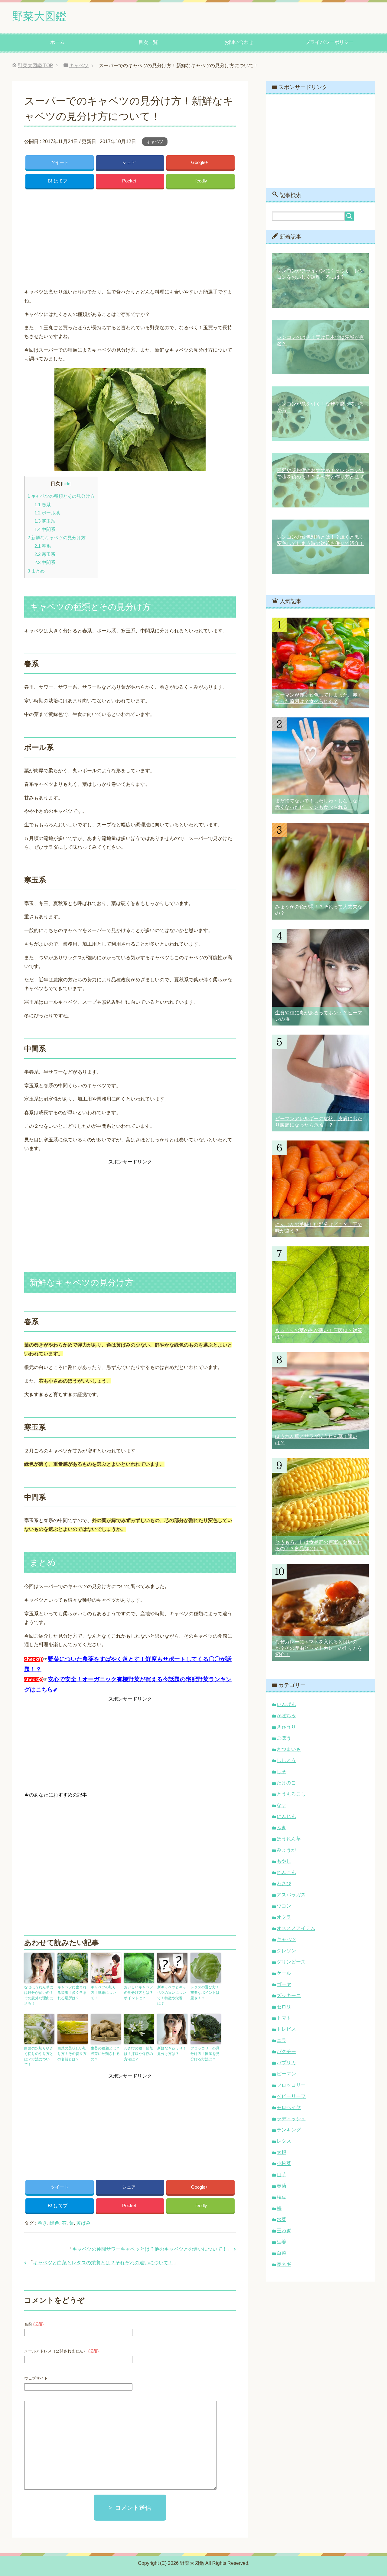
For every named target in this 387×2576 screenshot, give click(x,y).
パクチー (286, 2051)
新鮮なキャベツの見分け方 (57, 538)
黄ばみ (83, 2223)
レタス (284, 2141)
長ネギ (284, 2264)
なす (281, 1805)
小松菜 (284, 2163)
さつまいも (289, 1749)
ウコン (284, 1906)
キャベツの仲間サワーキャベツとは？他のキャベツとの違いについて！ (150, 2249)
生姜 (281, 2242)
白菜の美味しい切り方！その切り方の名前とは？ (72, 2054)
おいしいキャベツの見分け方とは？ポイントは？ (138, 1993)
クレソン (286, 1951)
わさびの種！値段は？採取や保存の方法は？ (138, 2054)
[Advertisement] (130, 237)
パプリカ (286, 2063)
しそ (281, 1772)
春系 (43, 505)
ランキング (289, 2130)
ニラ (281, 2040)
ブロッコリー (291, 2085)
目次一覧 (148, 42)
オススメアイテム (296, 1928)
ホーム (57, 42)
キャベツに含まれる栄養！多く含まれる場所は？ (72, 1993)
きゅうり (286, 1727)
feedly (201, 181)
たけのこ (286, 1783)
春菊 (281, 2186)
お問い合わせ (239, 42)
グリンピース (291, 1962)
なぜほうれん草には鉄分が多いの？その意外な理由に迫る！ (39, 1995)
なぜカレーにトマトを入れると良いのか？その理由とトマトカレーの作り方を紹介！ (319, 1648)
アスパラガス (291, 1895)
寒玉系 (45, 521)
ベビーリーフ (291, 2096)
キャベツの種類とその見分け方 (61, 496)
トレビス (286, 2029)
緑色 (54, 2223)
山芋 (281, 2175)
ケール (284, 1973)
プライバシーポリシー (330, 42)
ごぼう (284, 1738)
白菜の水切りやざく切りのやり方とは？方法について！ (39, 2056)
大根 (281, 2152)
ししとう (286, 1760)
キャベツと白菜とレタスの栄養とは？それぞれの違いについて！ (103, 2263)
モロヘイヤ (289, 2107)
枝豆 (281, 2197)
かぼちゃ (286, 1716)
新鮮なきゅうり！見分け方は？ (172, 2051)
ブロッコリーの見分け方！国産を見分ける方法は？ (205, 2054)
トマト (284, 2018)
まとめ (36, 571)
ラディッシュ (291, 2119)
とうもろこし (291, 1794)
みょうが (286, 1850)
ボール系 (47, 513)
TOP (36, 66)
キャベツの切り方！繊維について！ (103, 1993)
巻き (42, 2223)
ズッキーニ (289, 1995)
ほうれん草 (289, 1839)
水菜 (281, 2219)
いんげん (286, 1704)
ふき (281, 1828)
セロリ (284, 2007)
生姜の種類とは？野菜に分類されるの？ (105, 2054)
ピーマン (286, 2074)
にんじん (286, 1816)
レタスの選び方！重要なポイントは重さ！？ (205, 1993)
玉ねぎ (284, 2231)
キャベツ (155, 142)
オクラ (284, 1917)
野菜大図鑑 (39, 16)
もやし (284, 1861)
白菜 (281, 2253)
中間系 (45, 529)
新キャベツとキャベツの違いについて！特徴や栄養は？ (172, 1995)
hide (66, 484)
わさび (284, 1884)
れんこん (286, 1872)
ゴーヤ (284, 1984)
